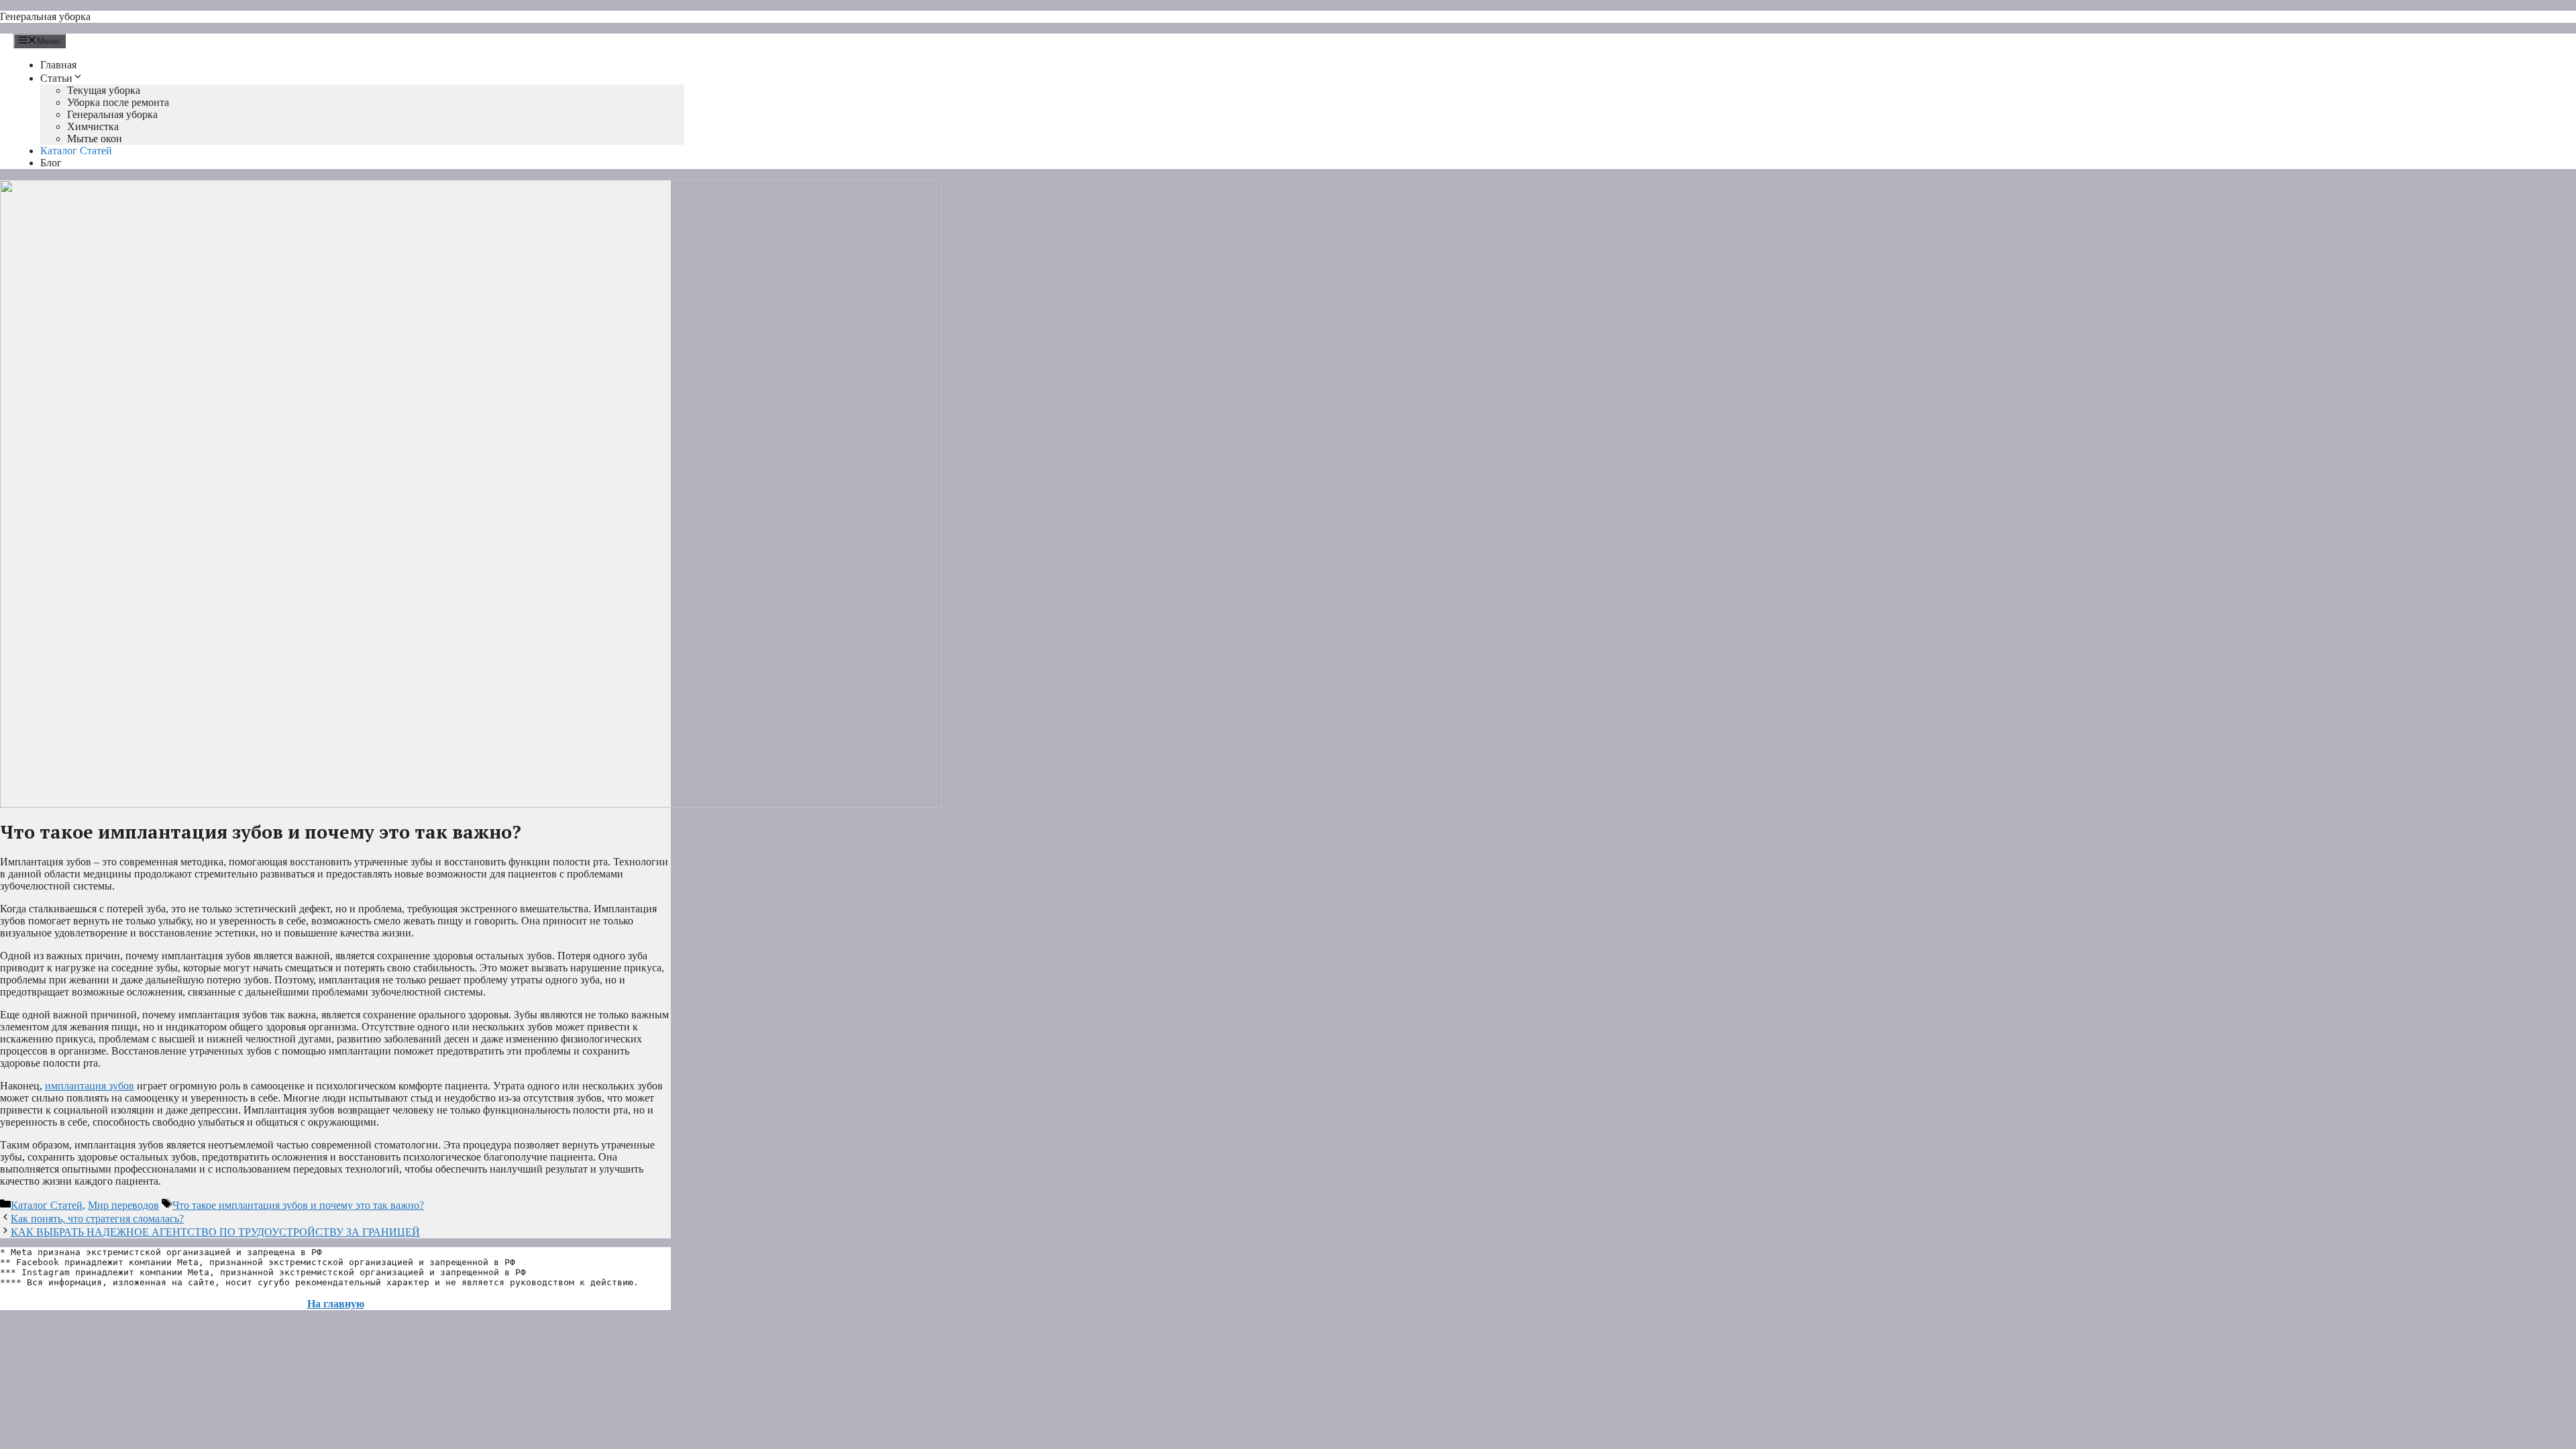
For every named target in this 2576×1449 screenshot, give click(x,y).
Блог (51, 163)
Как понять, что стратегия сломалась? (97, 1219)
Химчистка (93, 126)
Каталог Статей (76, 151)
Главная (58, 65)
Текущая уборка (104, 90)
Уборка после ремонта (118, 102)
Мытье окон (95, 139)
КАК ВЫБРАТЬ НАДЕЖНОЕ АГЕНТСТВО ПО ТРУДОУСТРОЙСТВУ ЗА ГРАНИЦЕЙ (215, 1232)
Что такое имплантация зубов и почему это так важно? (298, 1205)
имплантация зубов (90, 1086)
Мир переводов (123, 1205)
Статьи (56, 78)
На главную (336, 1304)
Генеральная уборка (45, 16)
